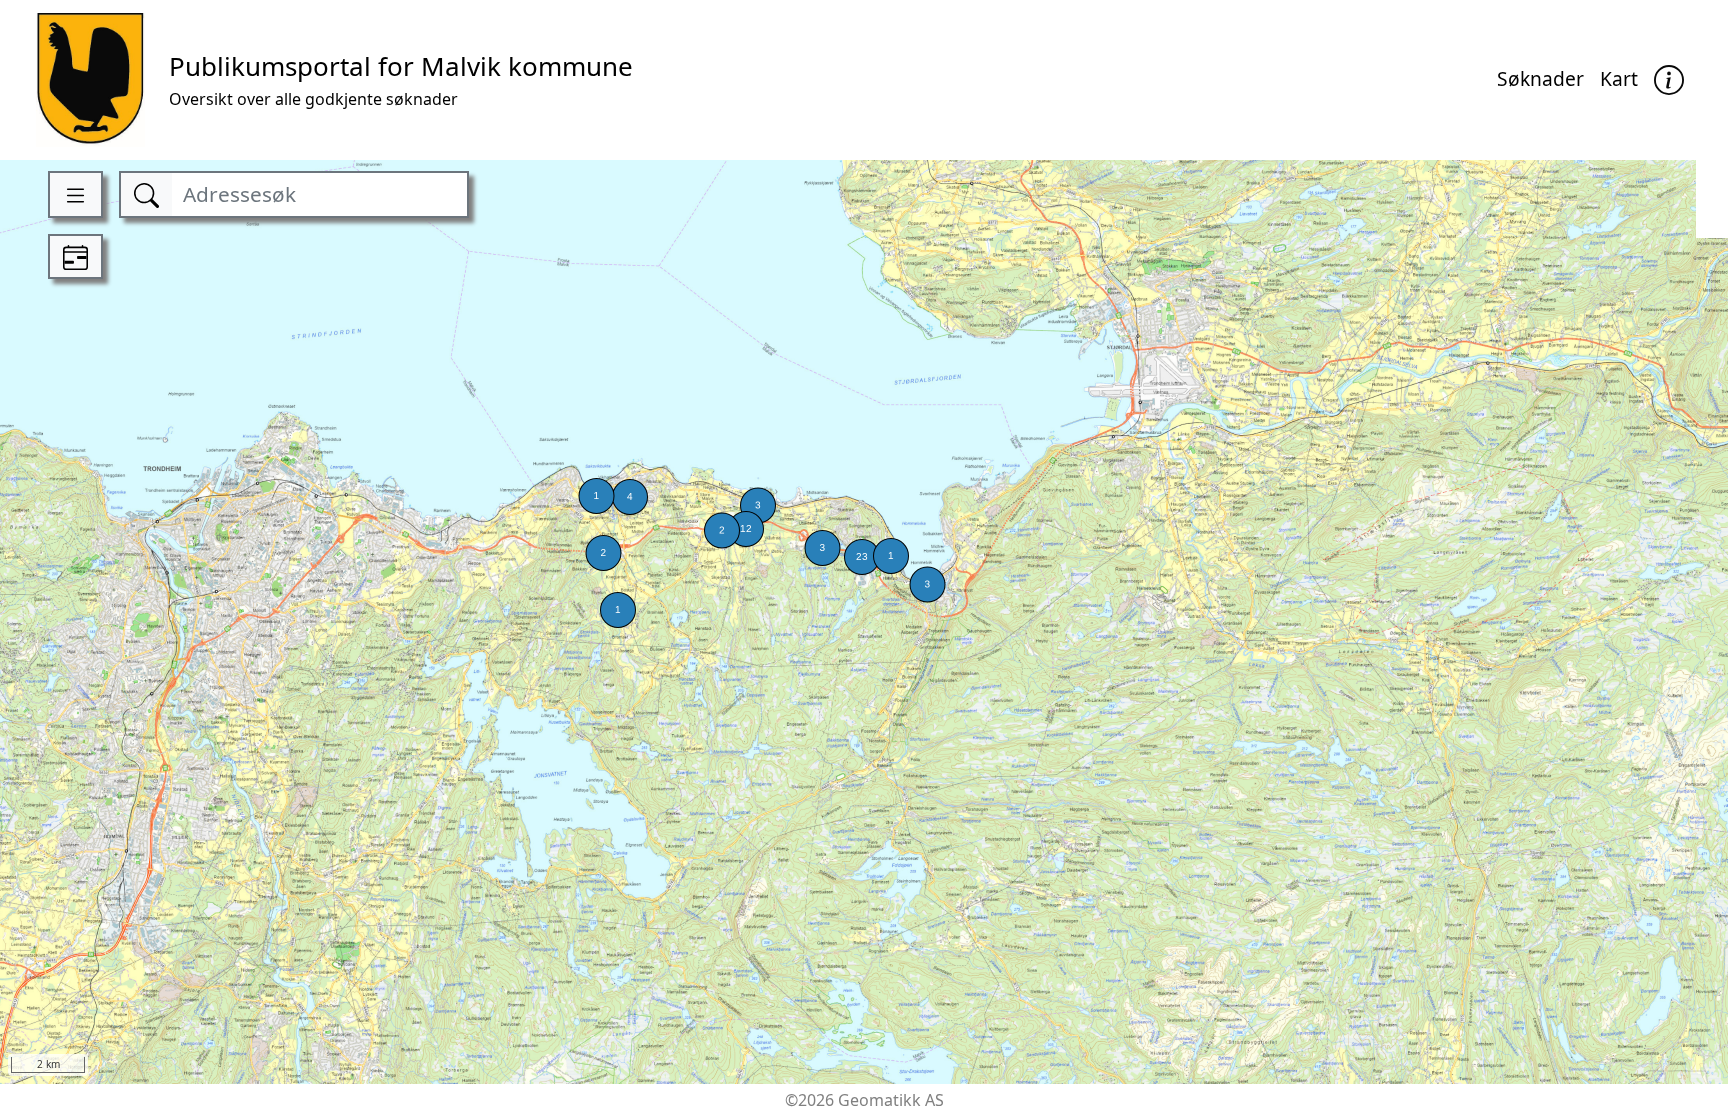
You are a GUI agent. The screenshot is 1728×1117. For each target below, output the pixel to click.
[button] (1669, 80)
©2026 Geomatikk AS (864, 1100)
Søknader (1540, 78)
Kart (1619, 78)
